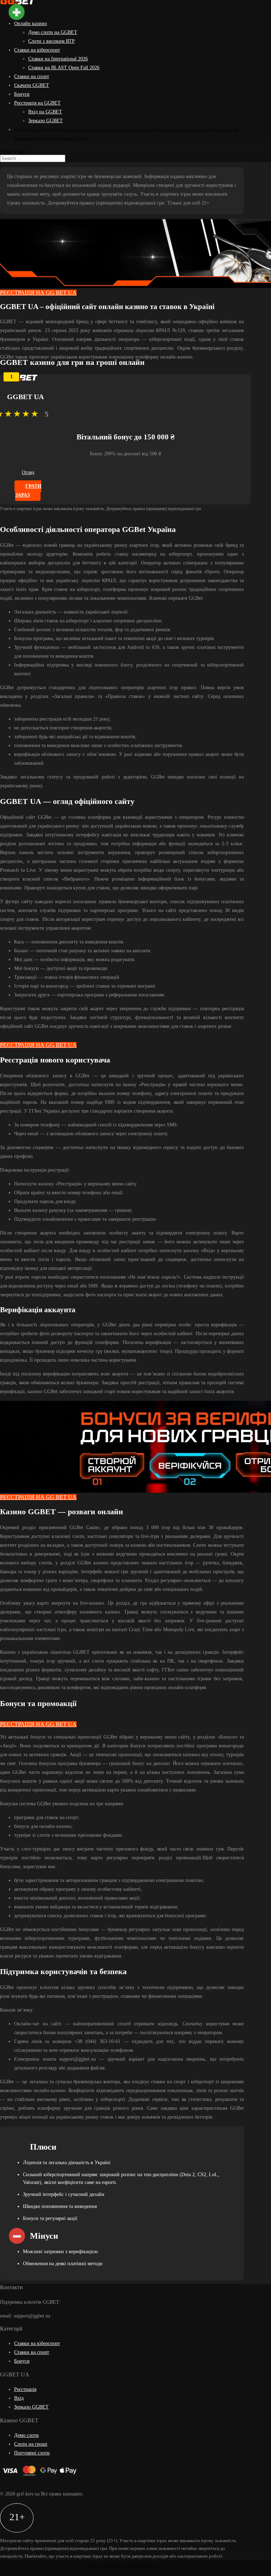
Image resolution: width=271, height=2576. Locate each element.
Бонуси (22, 94)
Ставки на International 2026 (58, 59)
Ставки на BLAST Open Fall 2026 (64, 68)
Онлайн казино (31, 23)
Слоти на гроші (31, 2444)
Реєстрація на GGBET (37, 103)
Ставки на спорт (32, 76)
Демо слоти (26, 2435)
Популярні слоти (32, 2453)
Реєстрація (25, 2389)
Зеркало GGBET (46, 121)
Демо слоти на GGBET (53, 32)
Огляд (28, 472)
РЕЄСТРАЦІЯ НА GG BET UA (38, 293)
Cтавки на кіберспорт (37, 50)
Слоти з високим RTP (52, 41)
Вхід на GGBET (45, 112)
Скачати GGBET (32, 85)
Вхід (19, 2398)
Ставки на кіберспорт (37, 2343)
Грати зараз (28, 491)
